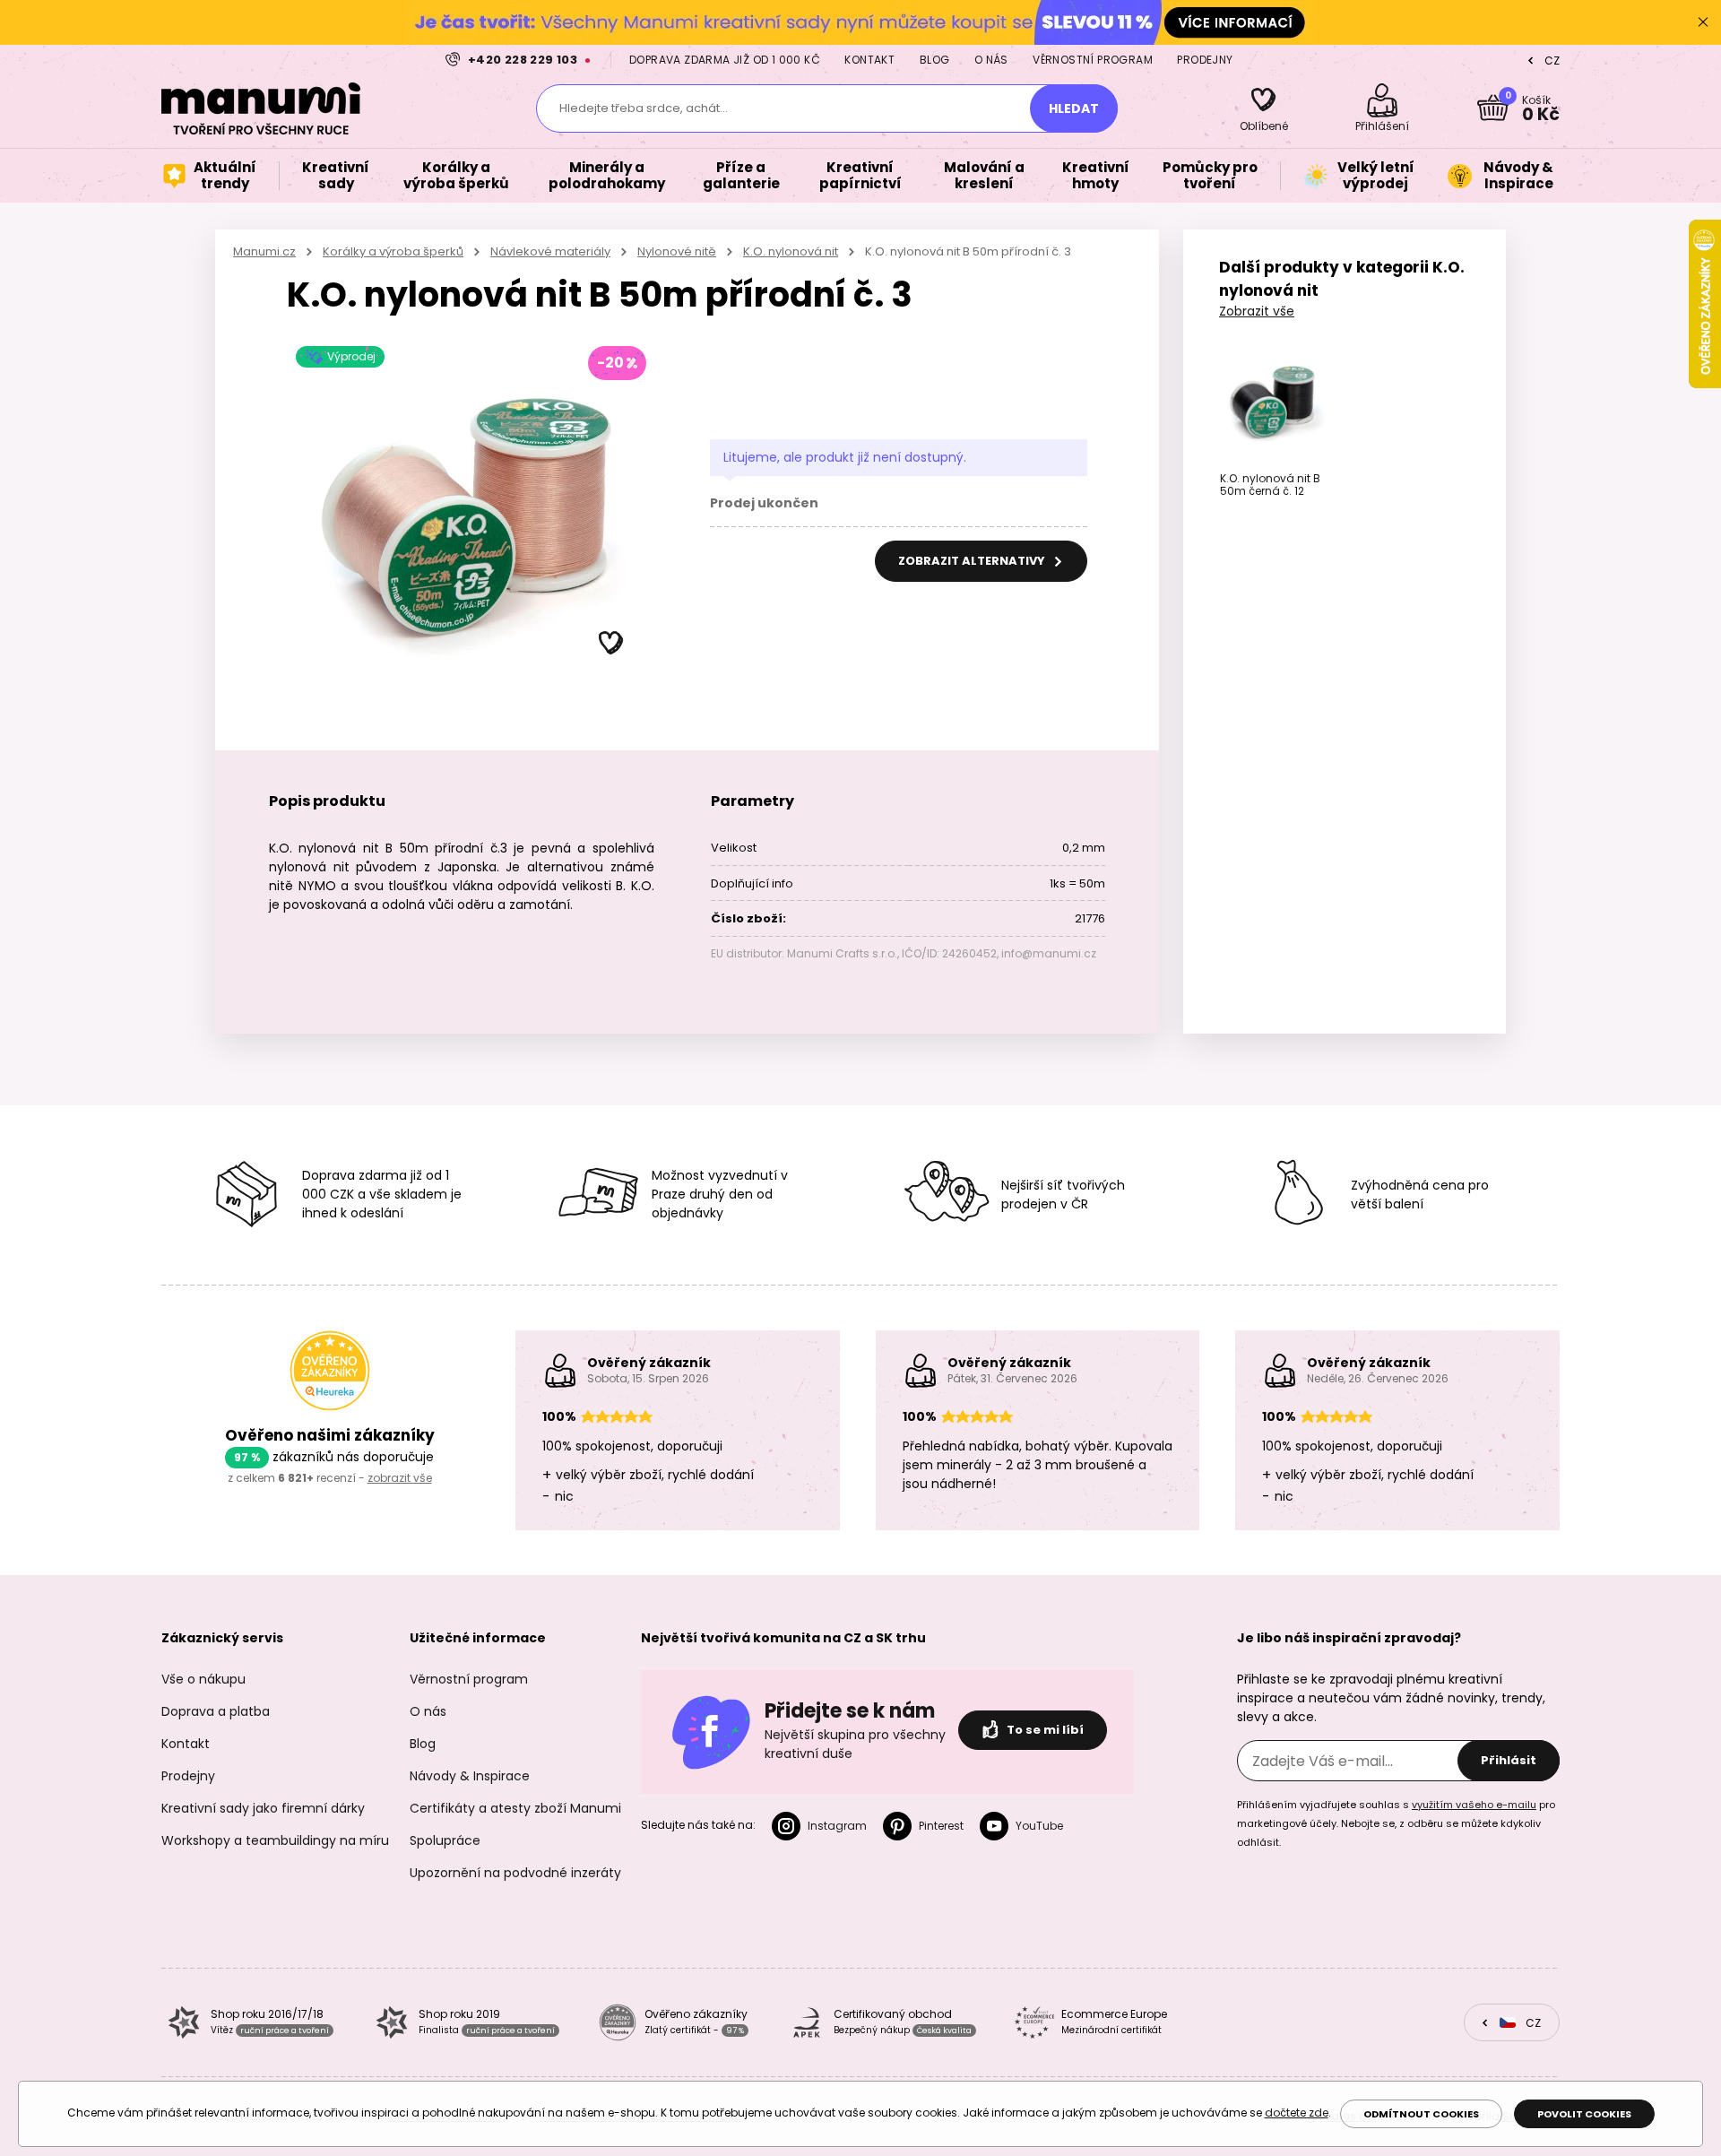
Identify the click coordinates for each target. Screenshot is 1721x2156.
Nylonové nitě (677, 251)
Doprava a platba (216, 1711)
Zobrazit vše (1257, 311)
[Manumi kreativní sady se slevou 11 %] (860, 22)
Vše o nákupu (203, 1679)
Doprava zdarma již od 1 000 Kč (725, 60)
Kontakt (869, 60)
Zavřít (1703, 22)
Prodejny (1205, 60)
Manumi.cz (264, 251)
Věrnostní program (1093, 60)
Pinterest (941, 1826)
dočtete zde (1297, 2113)
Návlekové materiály (550, 251)
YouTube (1039, 1826)
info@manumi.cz (1049, 953)
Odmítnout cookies (1421, 2114)
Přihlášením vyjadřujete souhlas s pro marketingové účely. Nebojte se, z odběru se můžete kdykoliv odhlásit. (1396, 1823)
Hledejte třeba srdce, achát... (644, 108)
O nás (991, 60)
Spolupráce (445, 1840)
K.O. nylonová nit (791, 251)
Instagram (837, 1826)
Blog (935, 60)
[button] (611, 644)
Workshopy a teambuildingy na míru (275, 1840)
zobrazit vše (400, 1478)
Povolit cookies (1584, 2114)
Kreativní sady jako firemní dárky (263, 1808)
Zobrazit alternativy (973, 561)
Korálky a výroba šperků (393, 251)
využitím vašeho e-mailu (1474, 1805)
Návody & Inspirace (470, 1776)
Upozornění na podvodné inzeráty (515, 1873)
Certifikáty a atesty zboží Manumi (515, 1808)
